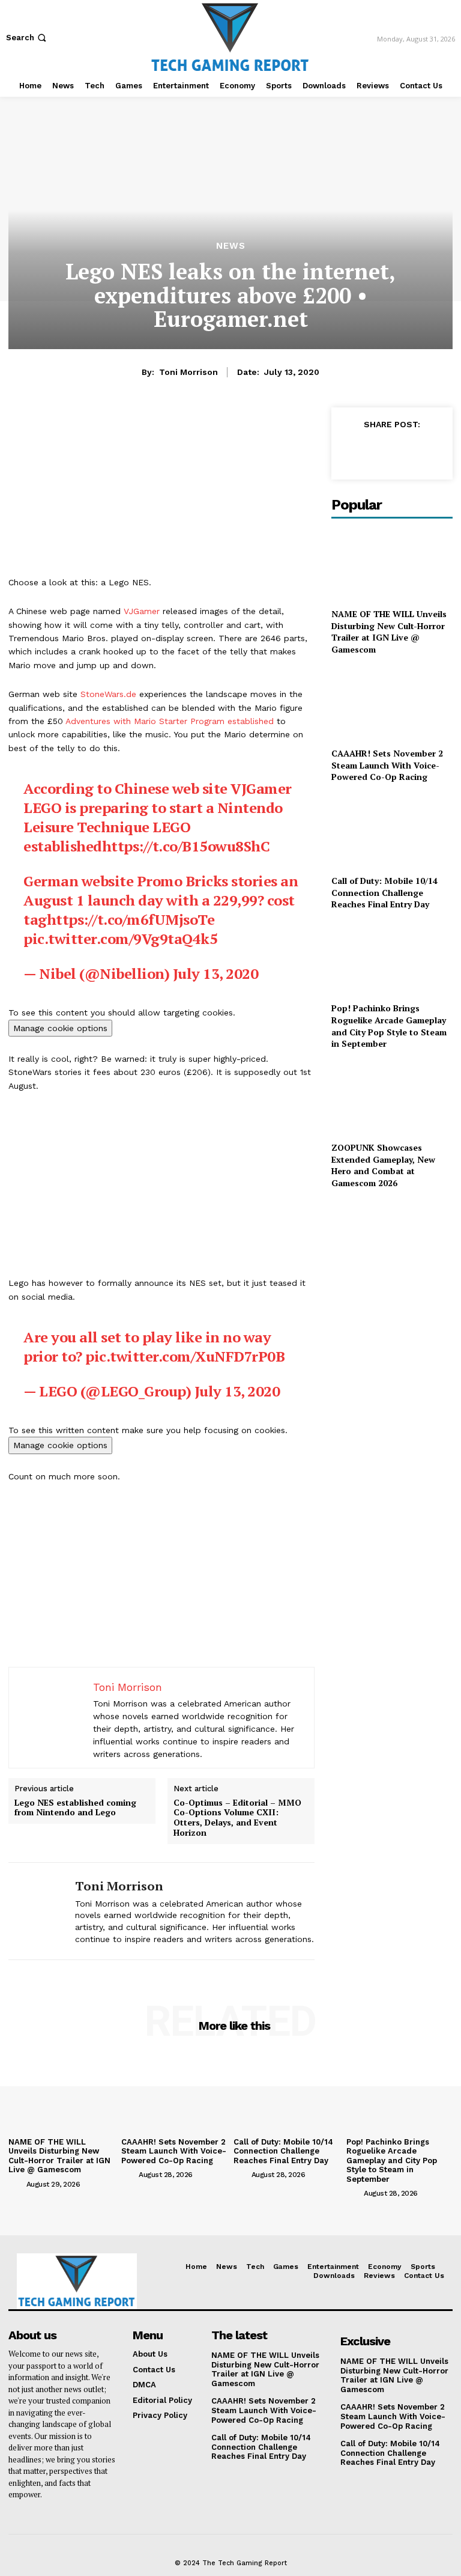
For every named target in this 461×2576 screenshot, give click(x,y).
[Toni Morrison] (37, 1911)
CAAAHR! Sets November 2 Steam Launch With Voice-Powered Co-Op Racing (387, 765)
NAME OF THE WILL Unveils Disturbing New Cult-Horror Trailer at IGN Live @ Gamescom (389, 632)
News (231, 246)
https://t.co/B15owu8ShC (186, 846)
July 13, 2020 (216, 973)
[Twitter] (379, 451)
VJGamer (142, 611)
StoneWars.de (108, 694)
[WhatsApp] (435, 451)
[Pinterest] (407, 451)
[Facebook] (352, 451)
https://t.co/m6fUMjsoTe (131, 919)
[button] (27, 38)
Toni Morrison (188, 372)
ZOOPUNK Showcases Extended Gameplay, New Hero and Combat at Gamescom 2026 (383, 1165)
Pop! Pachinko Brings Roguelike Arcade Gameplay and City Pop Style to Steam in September (389, 1026)
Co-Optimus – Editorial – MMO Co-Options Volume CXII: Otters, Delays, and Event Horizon (237, 1818)
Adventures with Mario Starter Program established (170, 721)
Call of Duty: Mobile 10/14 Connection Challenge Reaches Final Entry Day (384, 892)
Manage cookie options (60, 1028)
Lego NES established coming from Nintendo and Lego (75, 1808)
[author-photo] (16, 2184)
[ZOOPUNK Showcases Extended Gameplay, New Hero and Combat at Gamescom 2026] (392, 1098)
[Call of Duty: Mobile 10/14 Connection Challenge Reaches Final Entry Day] (392, 831)
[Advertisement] (161, 492)
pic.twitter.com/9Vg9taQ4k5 (120, 939)
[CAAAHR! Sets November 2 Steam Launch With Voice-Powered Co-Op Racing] (392, 703)
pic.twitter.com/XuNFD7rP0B (185, 1356)
